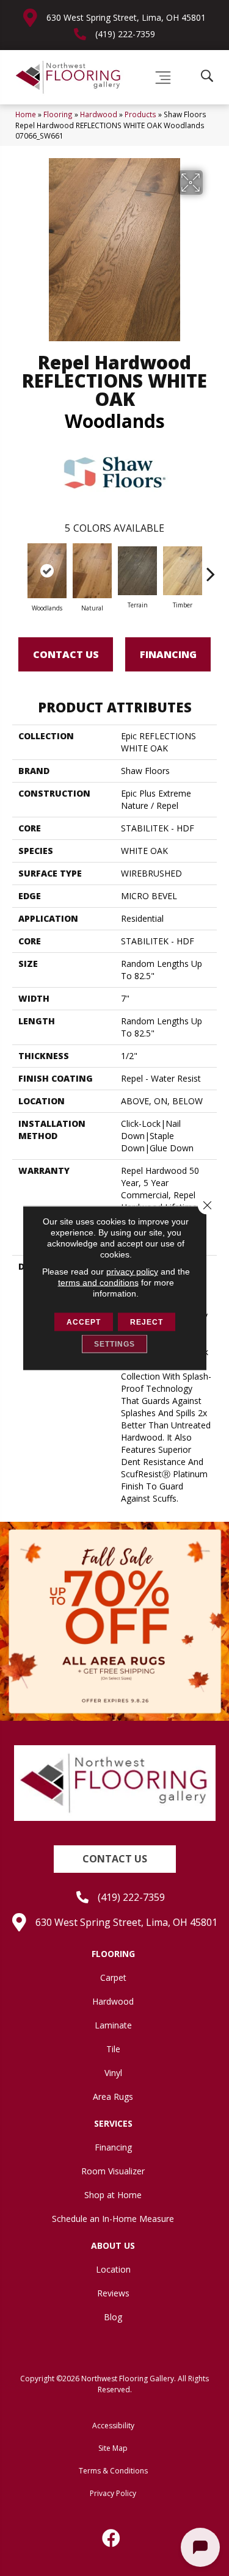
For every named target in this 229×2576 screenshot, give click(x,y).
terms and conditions (98, 1283)
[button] (115, 1859)
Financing (168, 654)
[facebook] (112, 2538)
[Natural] (92, 571)
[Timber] (183, 571)
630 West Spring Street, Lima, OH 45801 (126, 17)
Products (140, 114)
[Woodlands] (47, 571)
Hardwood (99, 114)
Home (26, 114)
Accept (84, 1322)
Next (211, 568)
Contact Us (66, 654)
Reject (147, 1322)
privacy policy (132, 1272)
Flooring (58, 114)
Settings (114, 1344)
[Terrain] (137, 571)
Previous (18, 568)
